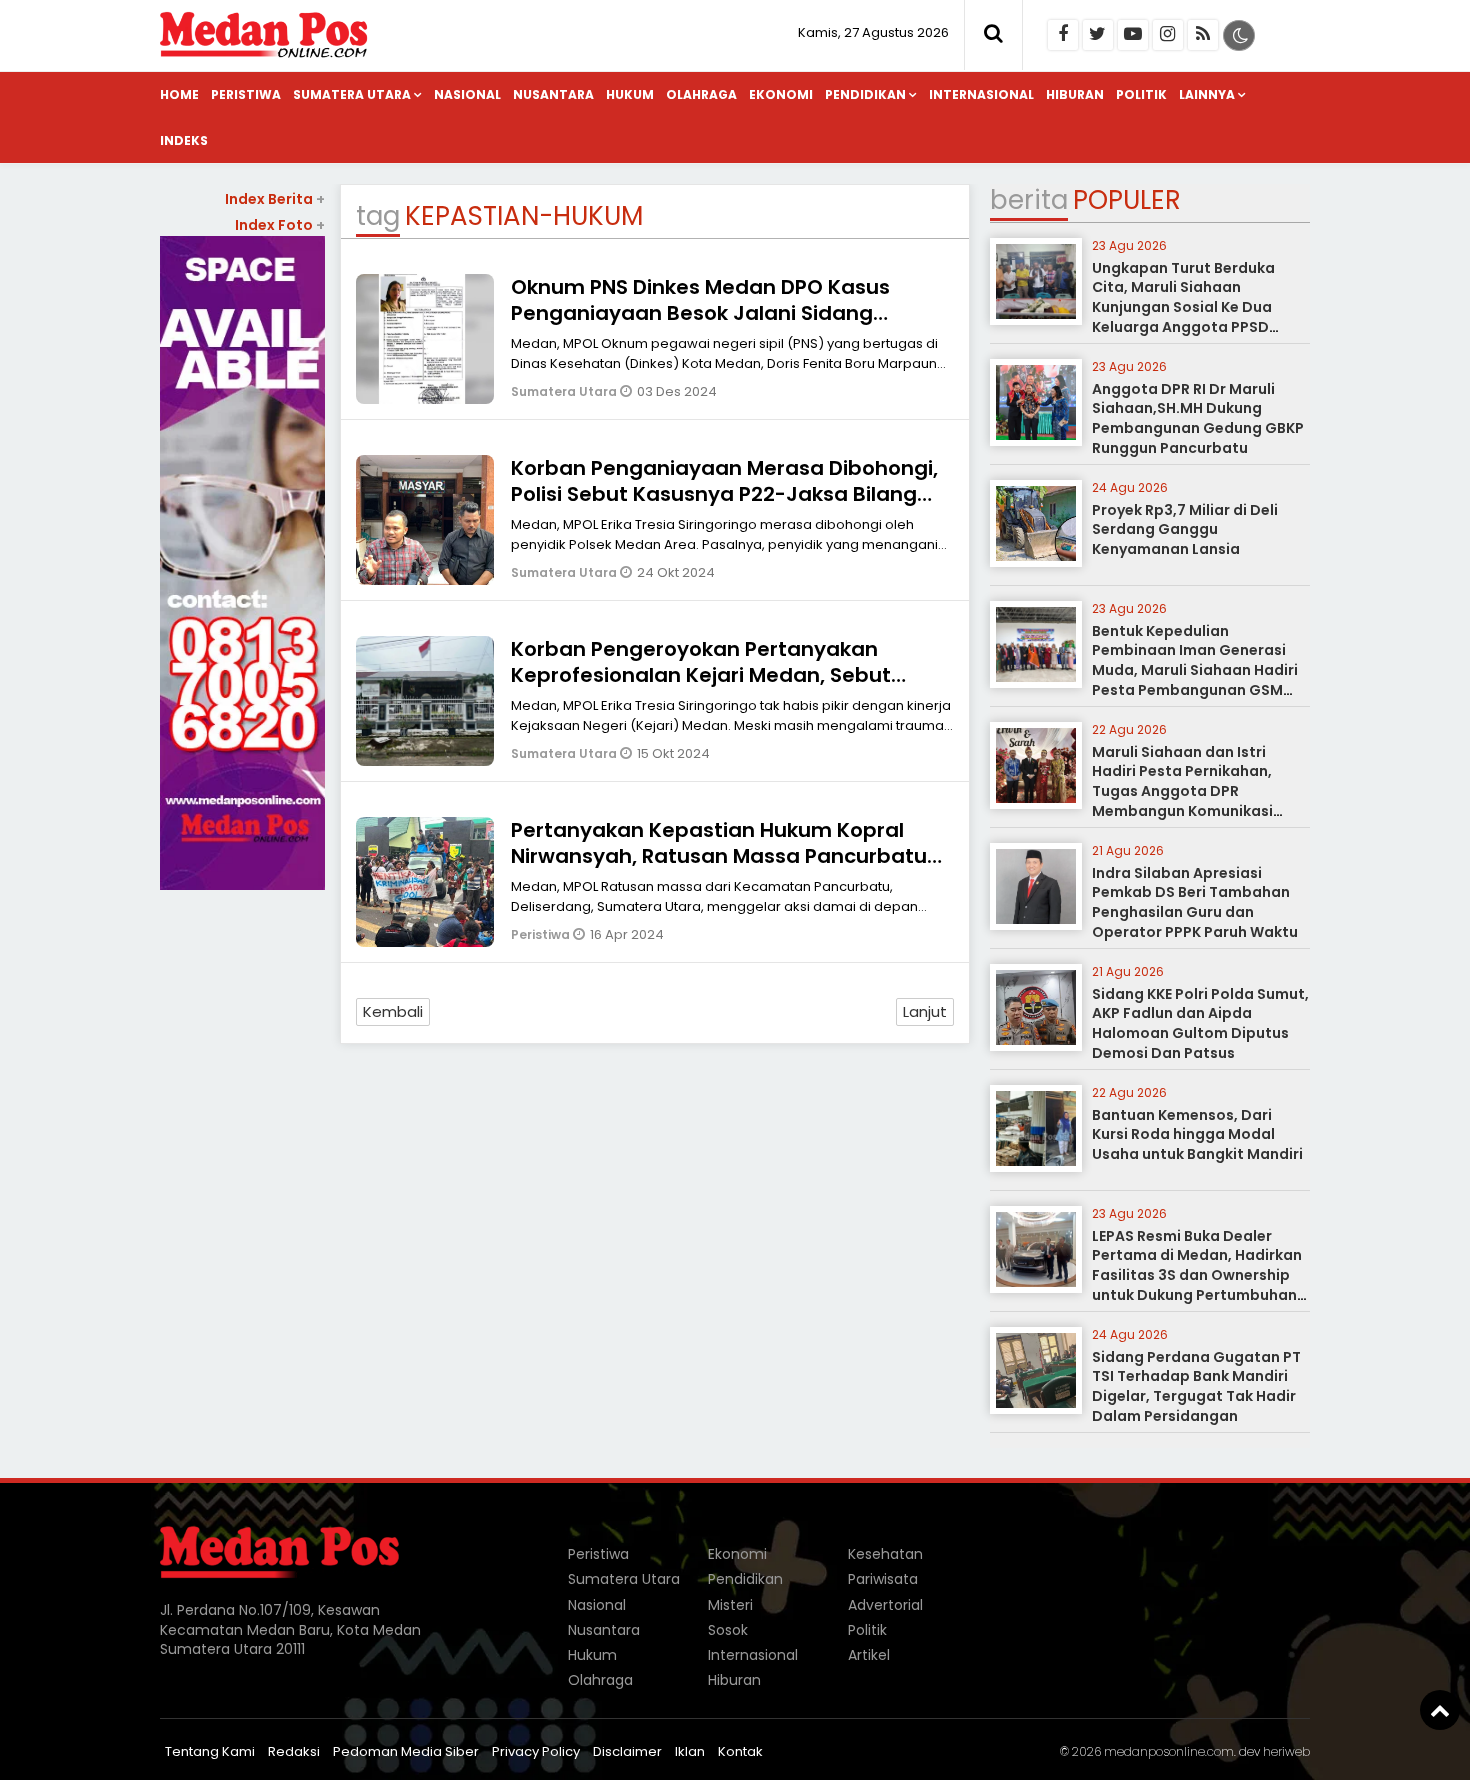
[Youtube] (1133, 35)
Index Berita (275, 199)
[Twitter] (1098, 35)
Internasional (981, 94)
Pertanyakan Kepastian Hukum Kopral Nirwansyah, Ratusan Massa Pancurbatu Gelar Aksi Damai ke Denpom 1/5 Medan (719, 856)
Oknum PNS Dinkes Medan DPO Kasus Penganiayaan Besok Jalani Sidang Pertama (700, 313)
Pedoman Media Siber (406, 1751)
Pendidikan (865, 94)
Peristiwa (246, 94)
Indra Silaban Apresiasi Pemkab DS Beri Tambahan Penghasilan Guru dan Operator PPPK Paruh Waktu (1195, 902)
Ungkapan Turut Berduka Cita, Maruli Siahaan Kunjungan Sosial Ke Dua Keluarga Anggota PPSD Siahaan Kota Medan (1183, 307)
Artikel (869, 1655)
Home (179, 94)
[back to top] (1440, 1710)
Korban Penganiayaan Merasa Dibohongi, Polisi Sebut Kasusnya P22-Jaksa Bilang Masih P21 (724, 494)
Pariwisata (883, 1579)
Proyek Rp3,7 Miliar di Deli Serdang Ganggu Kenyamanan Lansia (1185, 529)
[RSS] (1203, 35)
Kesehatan (885, 1554)
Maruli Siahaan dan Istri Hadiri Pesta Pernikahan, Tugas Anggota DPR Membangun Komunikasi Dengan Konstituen (1182, 791)
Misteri (730, 1605)
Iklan (690, 1751)
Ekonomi (781, 94)
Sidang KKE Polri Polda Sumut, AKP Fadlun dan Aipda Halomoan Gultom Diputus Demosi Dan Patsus (1200, 1023)
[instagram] (1168, 35)
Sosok (728, 1630)
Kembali (393, 1011)
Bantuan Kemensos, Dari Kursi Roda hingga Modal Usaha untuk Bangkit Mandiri (1197, 1134)
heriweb (1286, 1751)
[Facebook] (1063, 35)
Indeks (184, 140)
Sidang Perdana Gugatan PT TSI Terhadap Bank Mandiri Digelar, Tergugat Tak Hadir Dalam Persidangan (1196, 1386)
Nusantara (553, 94)
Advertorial (885, 1605)
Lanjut (925, 1011)
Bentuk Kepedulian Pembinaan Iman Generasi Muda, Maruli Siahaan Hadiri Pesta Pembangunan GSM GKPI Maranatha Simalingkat (1198, 670)
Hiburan (1075, 94)
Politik (1141, 94)
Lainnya (1207, 94)
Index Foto (280, 225)
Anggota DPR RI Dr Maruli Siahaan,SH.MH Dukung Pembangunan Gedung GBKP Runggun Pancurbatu (1198, 418)
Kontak (740, 1751)
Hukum (630, 94)
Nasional (467, 94)
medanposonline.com (1169, 1751)
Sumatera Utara (352, 94)
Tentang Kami (210, 1751)
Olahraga (701, 94)
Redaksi (294, 1751)
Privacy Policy (536, 1751)
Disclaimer (627, 1751)
